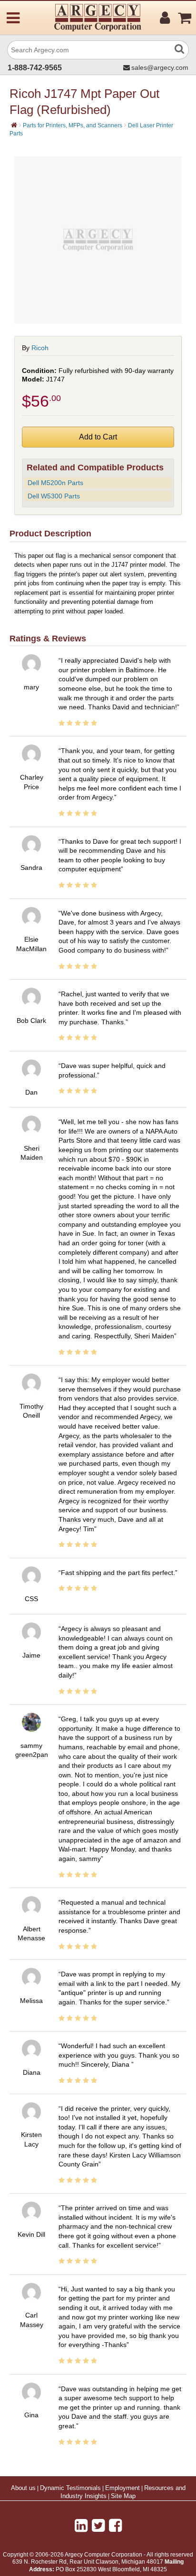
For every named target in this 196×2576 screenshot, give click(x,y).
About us (23, 2488)
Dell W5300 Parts (54, 496)
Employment (122, 2488)
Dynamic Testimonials (70, 2488)
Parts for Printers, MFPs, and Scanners (73, 125)
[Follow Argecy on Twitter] (98, 2526)
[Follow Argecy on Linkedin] (81, 2526)
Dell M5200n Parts (55, 483)
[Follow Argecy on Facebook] (115, 2526)
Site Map (123, 2496)
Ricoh (40, 348)
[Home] (14, 125)
